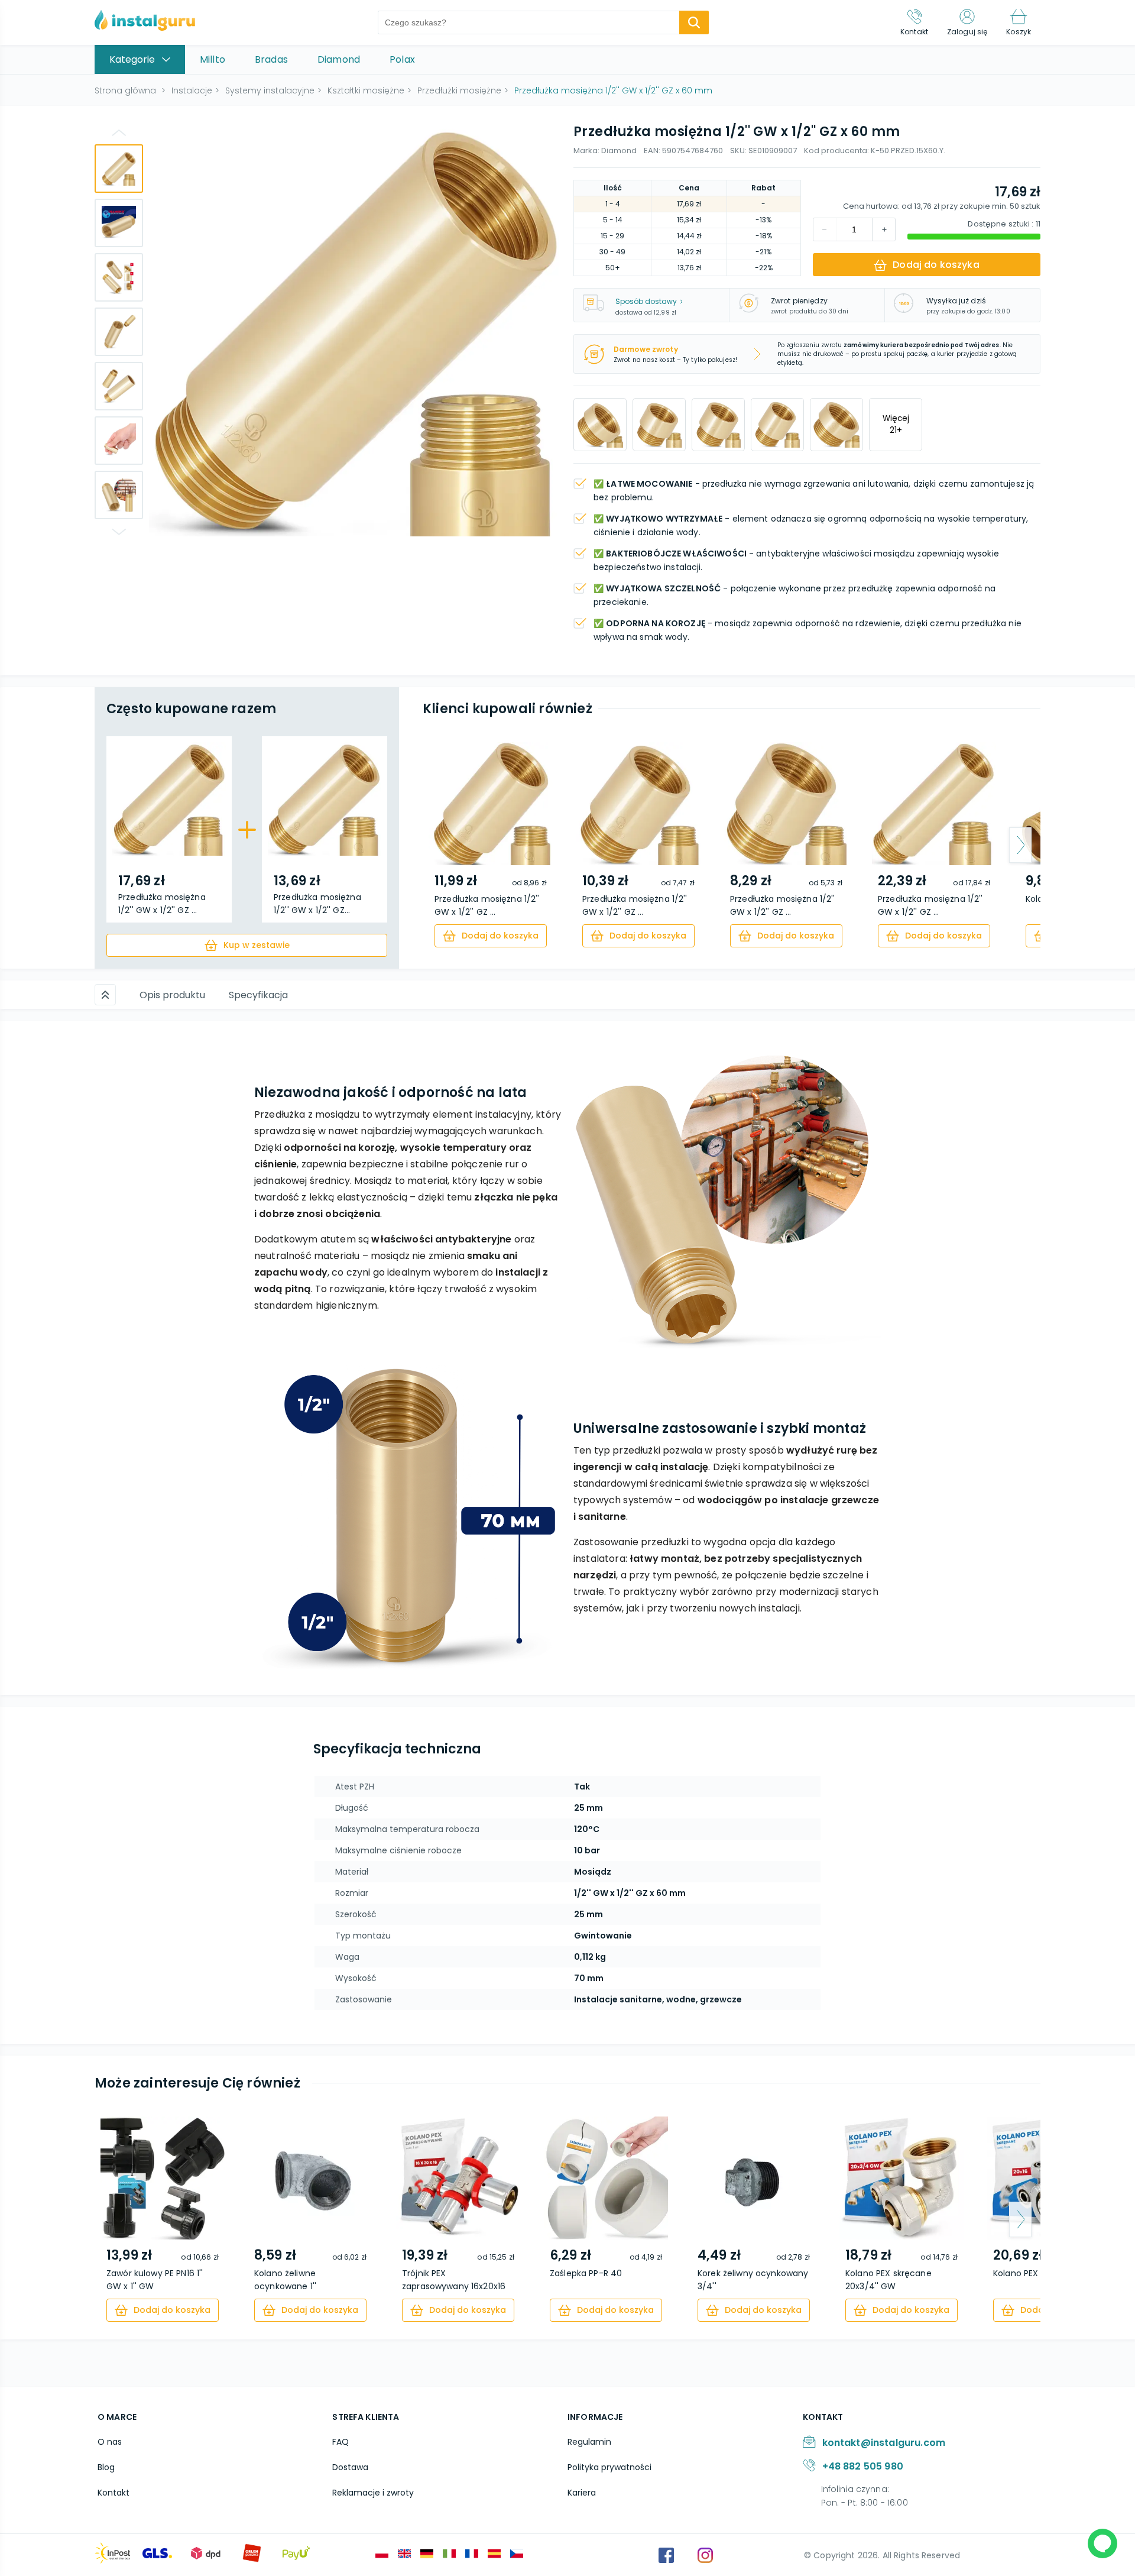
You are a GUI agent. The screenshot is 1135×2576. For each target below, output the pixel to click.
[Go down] (119, 532)
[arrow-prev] (443, 845)
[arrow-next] (1020, 845)
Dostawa (350, 2467)
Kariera (582, 2493)
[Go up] (119, 132)
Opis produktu (172, 995)
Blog (106, 2467)
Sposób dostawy (646, 301)
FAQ (340, 2442)
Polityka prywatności (609, 2467)
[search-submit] (694, 22)
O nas (110, 2442)
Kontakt (113, 2493)
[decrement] (884, 229)
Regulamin (589, 2442)
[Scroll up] (105, 995)
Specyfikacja (258, 995)
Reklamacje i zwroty (373, 2493)
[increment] (825, 229)
